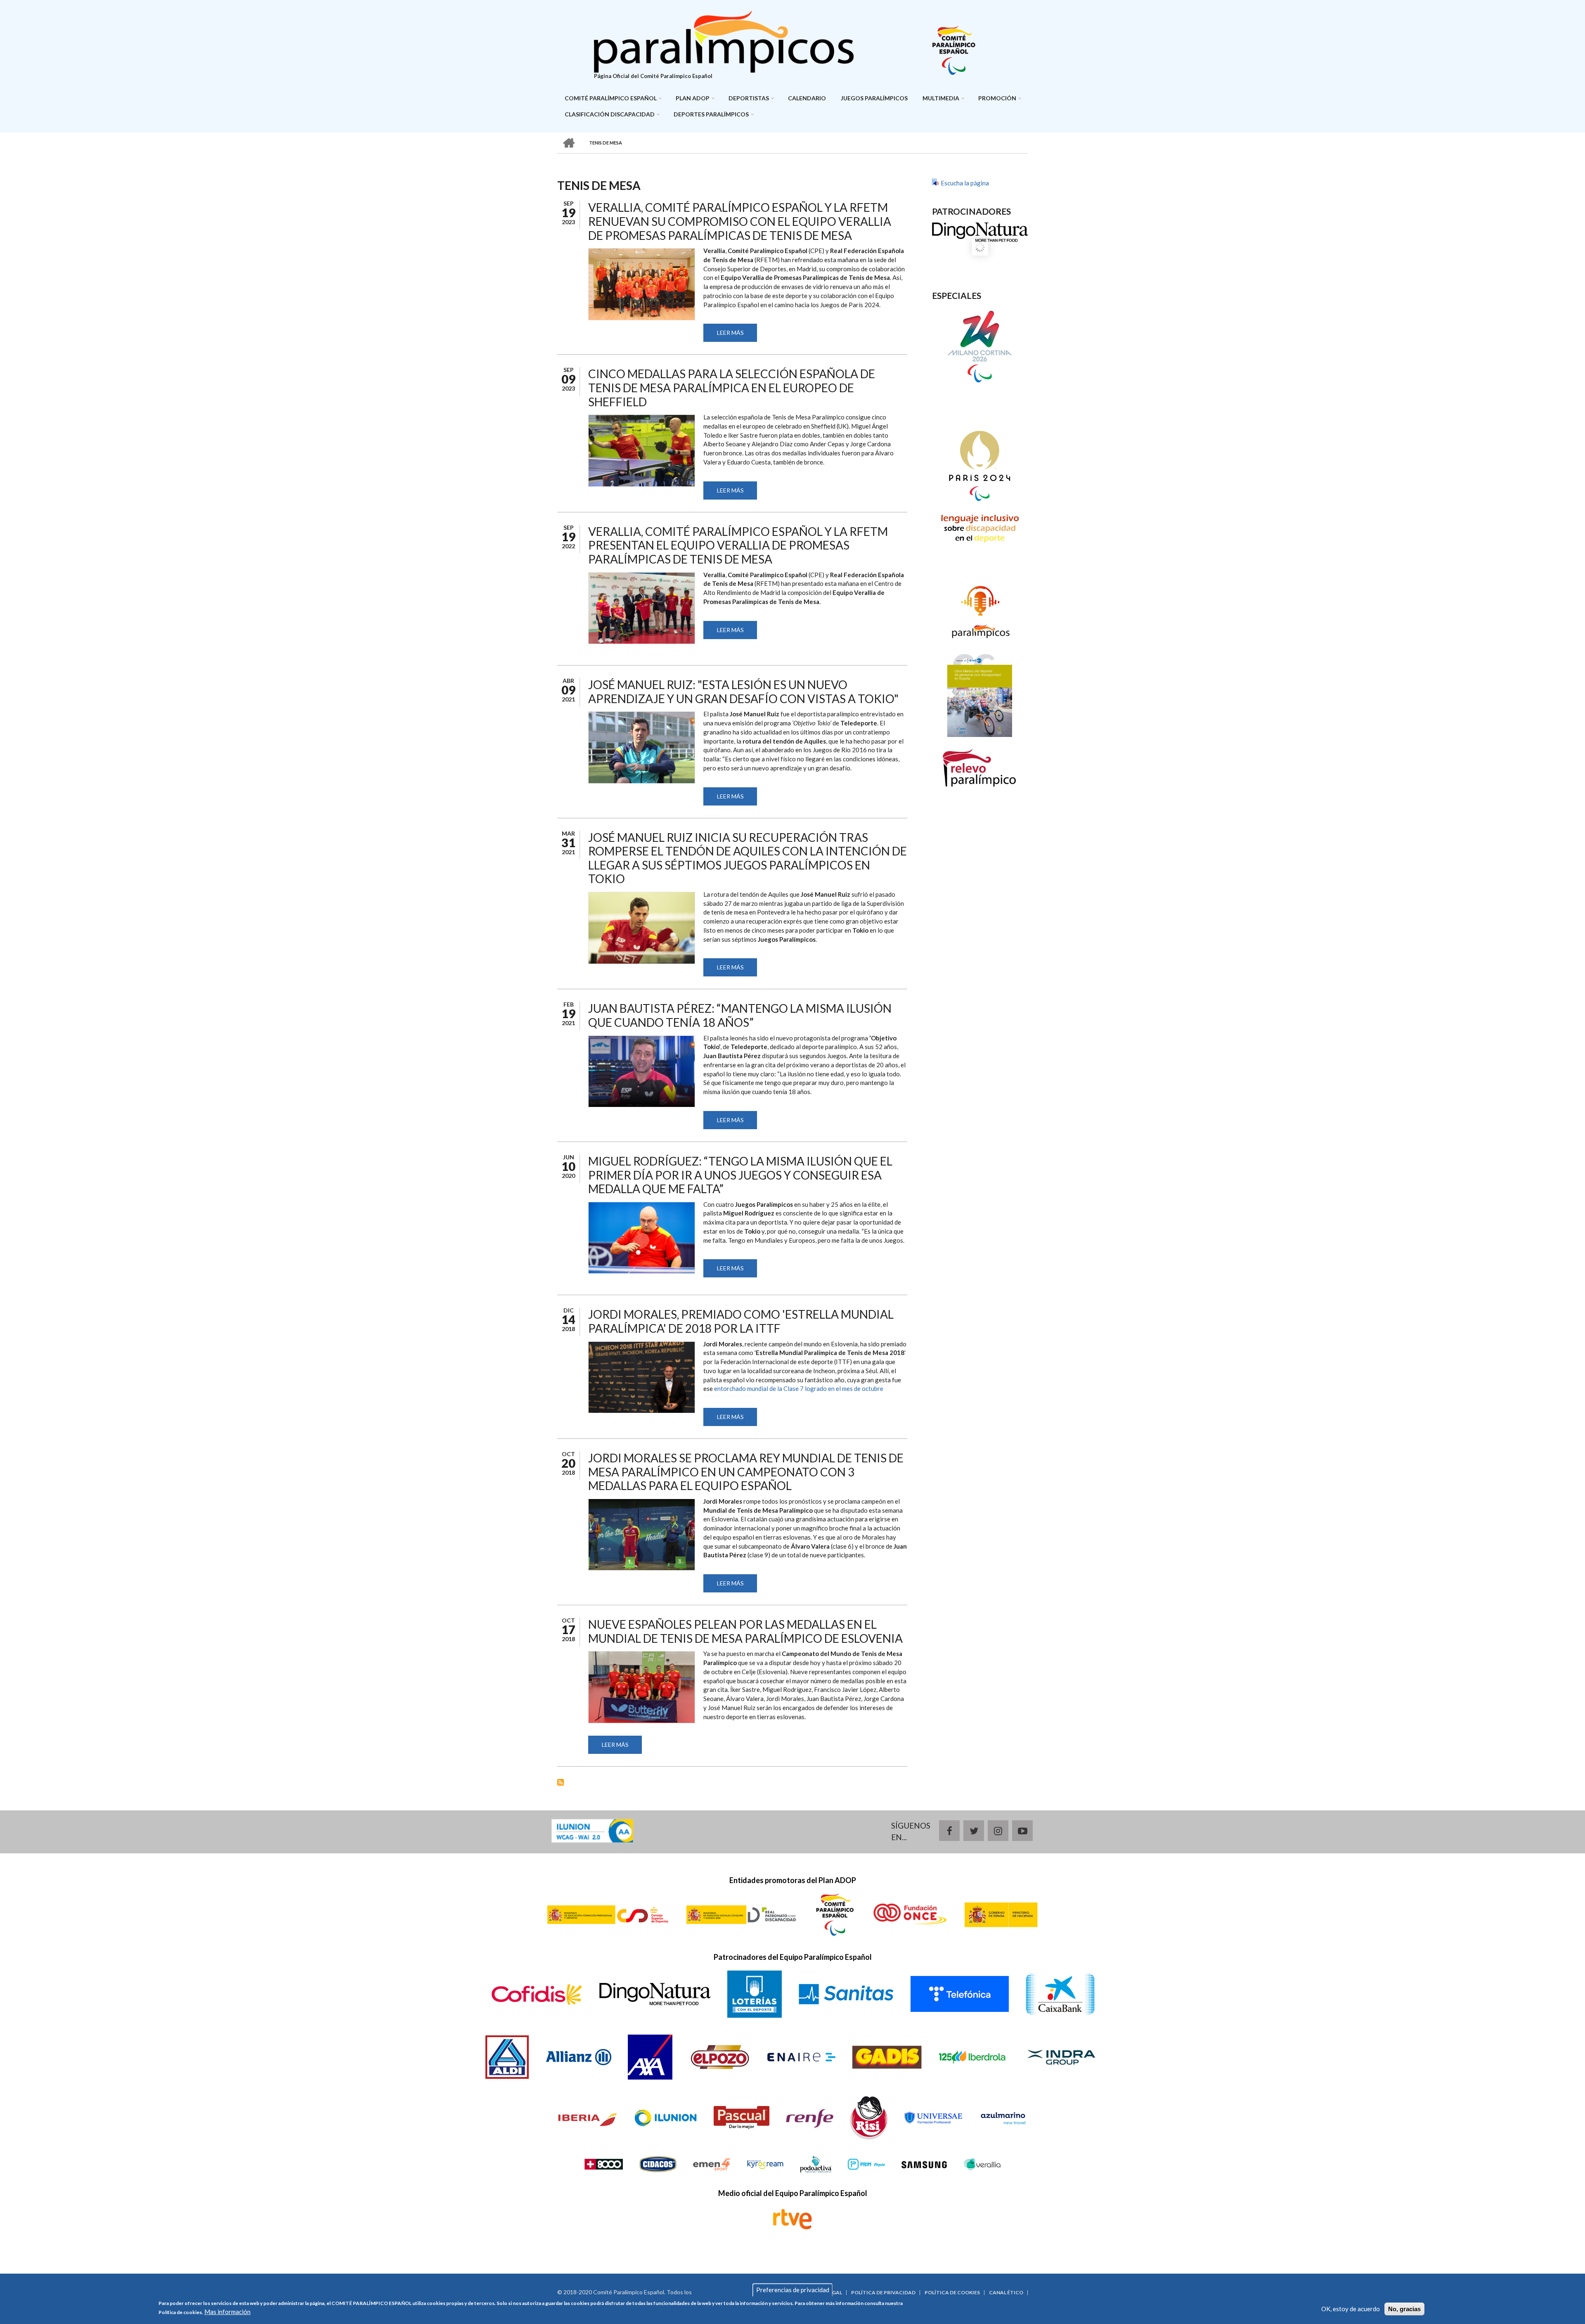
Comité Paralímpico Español (611, 98)
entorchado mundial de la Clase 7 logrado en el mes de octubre (799, 1388)
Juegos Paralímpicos (874, 98)
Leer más (737, 335)
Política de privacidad (883, 2293)
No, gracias (1404, 2309)
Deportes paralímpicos (711, 114)
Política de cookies (952, 2293)
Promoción (997, 98)
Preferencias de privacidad (793, 2290)
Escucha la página (965, 183)
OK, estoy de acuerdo (1351, 2309)
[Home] (724, 40)
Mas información (227, 2311)
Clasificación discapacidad (610, 114)
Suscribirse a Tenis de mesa (561, 1782)
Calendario (807, 98)
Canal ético (1006, 2293)
